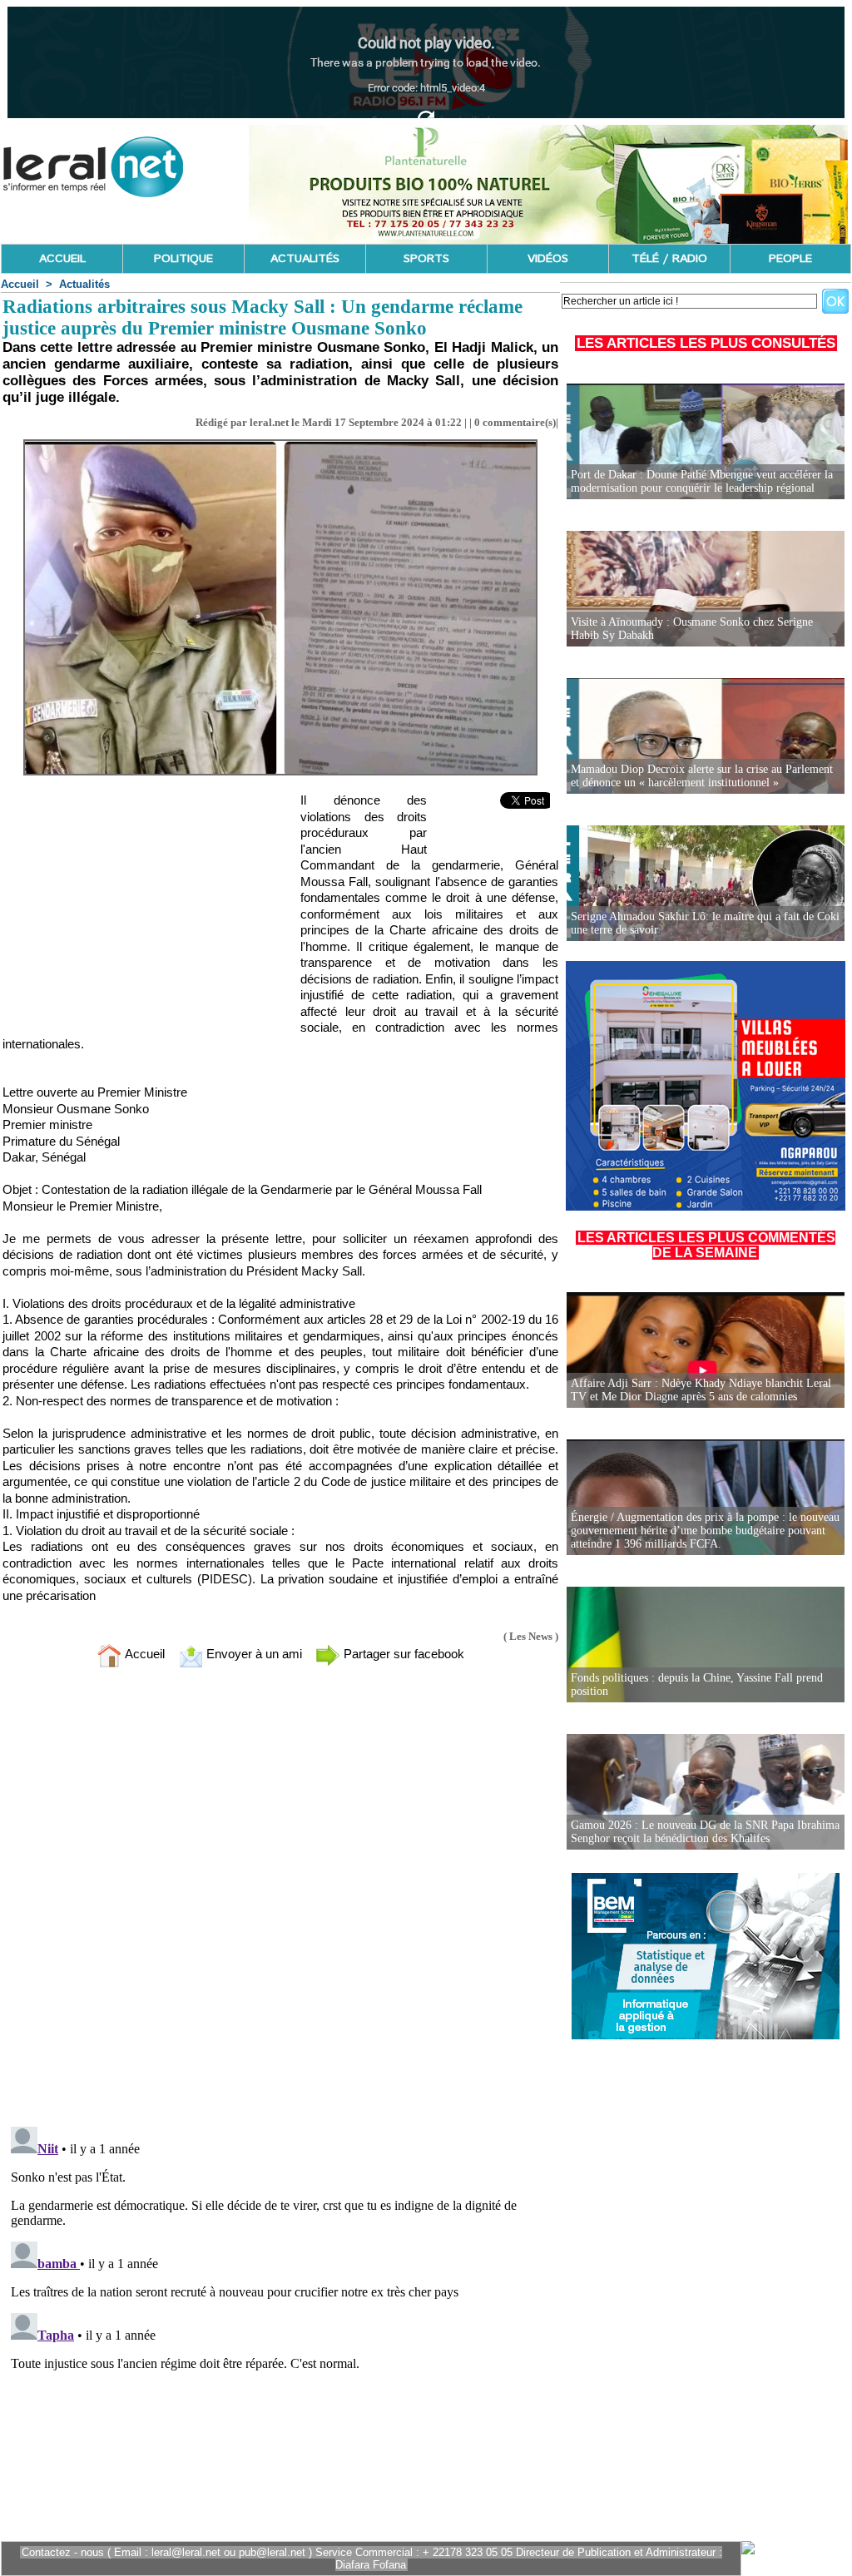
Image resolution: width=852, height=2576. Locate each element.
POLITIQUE (183, 259)
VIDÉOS (548, 259)
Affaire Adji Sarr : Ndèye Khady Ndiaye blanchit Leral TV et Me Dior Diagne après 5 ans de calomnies (701, 1390)
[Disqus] (280, 1900)
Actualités (84, 284)
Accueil (20, 284)
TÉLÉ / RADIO (669, 259)
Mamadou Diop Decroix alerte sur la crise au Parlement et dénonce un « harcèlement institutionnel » (702, 776)
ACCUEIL (62, 259)
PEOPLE (790, 259)
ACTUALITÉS (305, 259)
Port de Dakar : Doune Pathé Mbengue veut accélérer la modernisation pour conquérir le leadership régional (702, 481)
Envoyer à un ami (253, 1654)
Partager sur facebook (402, 1654)
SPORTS (426, 259)
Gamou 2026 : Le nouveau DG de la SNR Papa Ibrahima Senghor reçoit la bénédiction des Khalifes (705, 1832)
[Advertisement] (127, 909)
